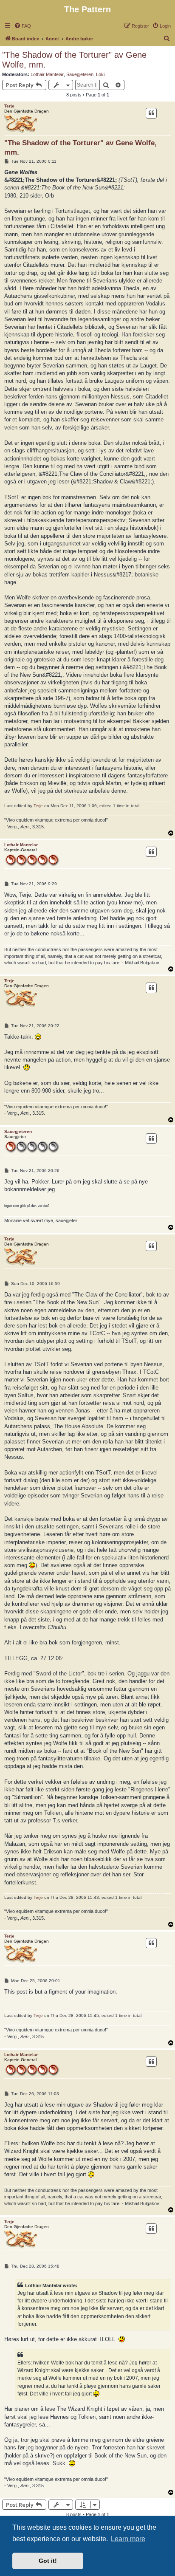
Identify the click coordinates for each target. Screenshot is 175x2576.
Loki (100, 74)
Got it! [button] (48, 2561)
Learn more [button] (128, 2539)
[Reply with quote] (151, 113)
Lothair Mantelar (47, 74)
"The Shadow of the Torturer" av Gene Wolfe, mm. (74, 60)
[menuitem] (23, 26)
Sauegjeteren (80, 74)
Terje (9, 106)
